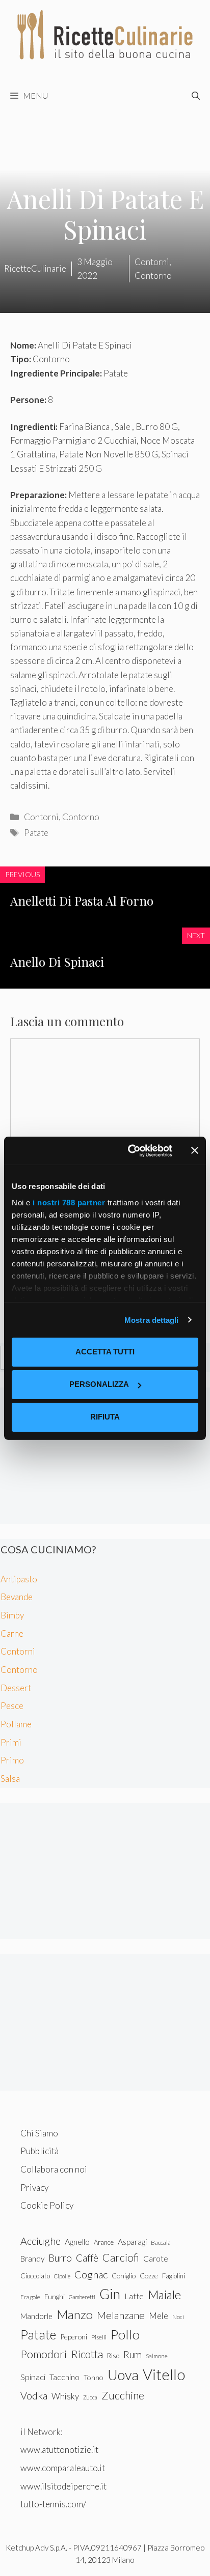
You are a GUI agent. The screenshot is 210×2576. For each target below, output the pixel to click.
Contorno (81, 817)
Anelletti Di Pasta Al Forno (82, 901)
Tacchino (64, 2377)
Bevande (17, 1597)
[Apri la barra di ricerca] (196, 96)
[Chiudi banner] (195, 1150)
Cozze (149, 2276)
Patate (36, 833)
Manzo (75, 2314)
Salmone (157, 2356)
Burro (60, 2258)
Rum (133, 2354)
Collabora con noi (54, 2169)
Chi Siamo (39, 2133)
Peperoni (74, 2337)
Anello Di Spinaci (57, 962)
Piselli (99, 2337)
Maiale (164, 2295)
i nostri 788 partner (69, 1203)
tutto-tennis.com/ (53, 2504)
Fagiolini (174, 2276)
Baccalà (161, 2242)
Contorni (41, 817)
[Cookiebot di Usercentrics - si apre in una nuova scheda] (130, 1151)
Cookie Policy (47, 2205)
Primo (12, 1760)
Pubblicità (40, 2151)
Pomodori (44, 2354)
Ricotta (87, 2354)
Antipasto (19, 1579)
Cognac (91, 2274)
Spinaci (33, 2377)
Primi (11, 1742)
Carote (156, 2259)
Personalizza (99, 1384)
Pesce (12, 1706)
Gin (110, 2294)
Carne (12, 1633)
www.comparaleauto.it (63, 2468)
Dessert (16, 1688)
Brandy (32, 2259)
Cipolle (62, 2276)
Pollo (125, 2334)
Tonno (94, 2377)
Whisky (65, 2396)
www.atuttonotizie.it (59, 2450)
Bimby (12, 1615)
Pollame (16, 1724)
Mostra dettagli (152, 1320)
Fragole (30, 2297)
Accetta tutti (105, 1352)
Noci (178, 2317)
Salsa (10, 1778)
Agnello (77, 2241)
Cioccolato (35, 2276)
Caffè (87, 2258)
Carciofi (121, 2257)
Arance (104, 2242)
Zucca (90, 2397)
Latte (134, 2296)
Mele (159, 2316)
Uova (123, 2375)
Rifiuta (105, 1417)
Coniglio (124, 2276)
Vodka (34, 2395)
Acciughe (41, 2241)
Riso (113, 2356)
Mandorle (36, 2316)
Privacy (34, 2188)
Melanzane (121, 2315)
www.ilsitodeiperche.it (63, 2486)
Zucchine (123, 2395)
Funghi (55, 2297)
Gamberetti (82, 2297)
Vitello (164, 2374)
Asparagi (132, 2241)
